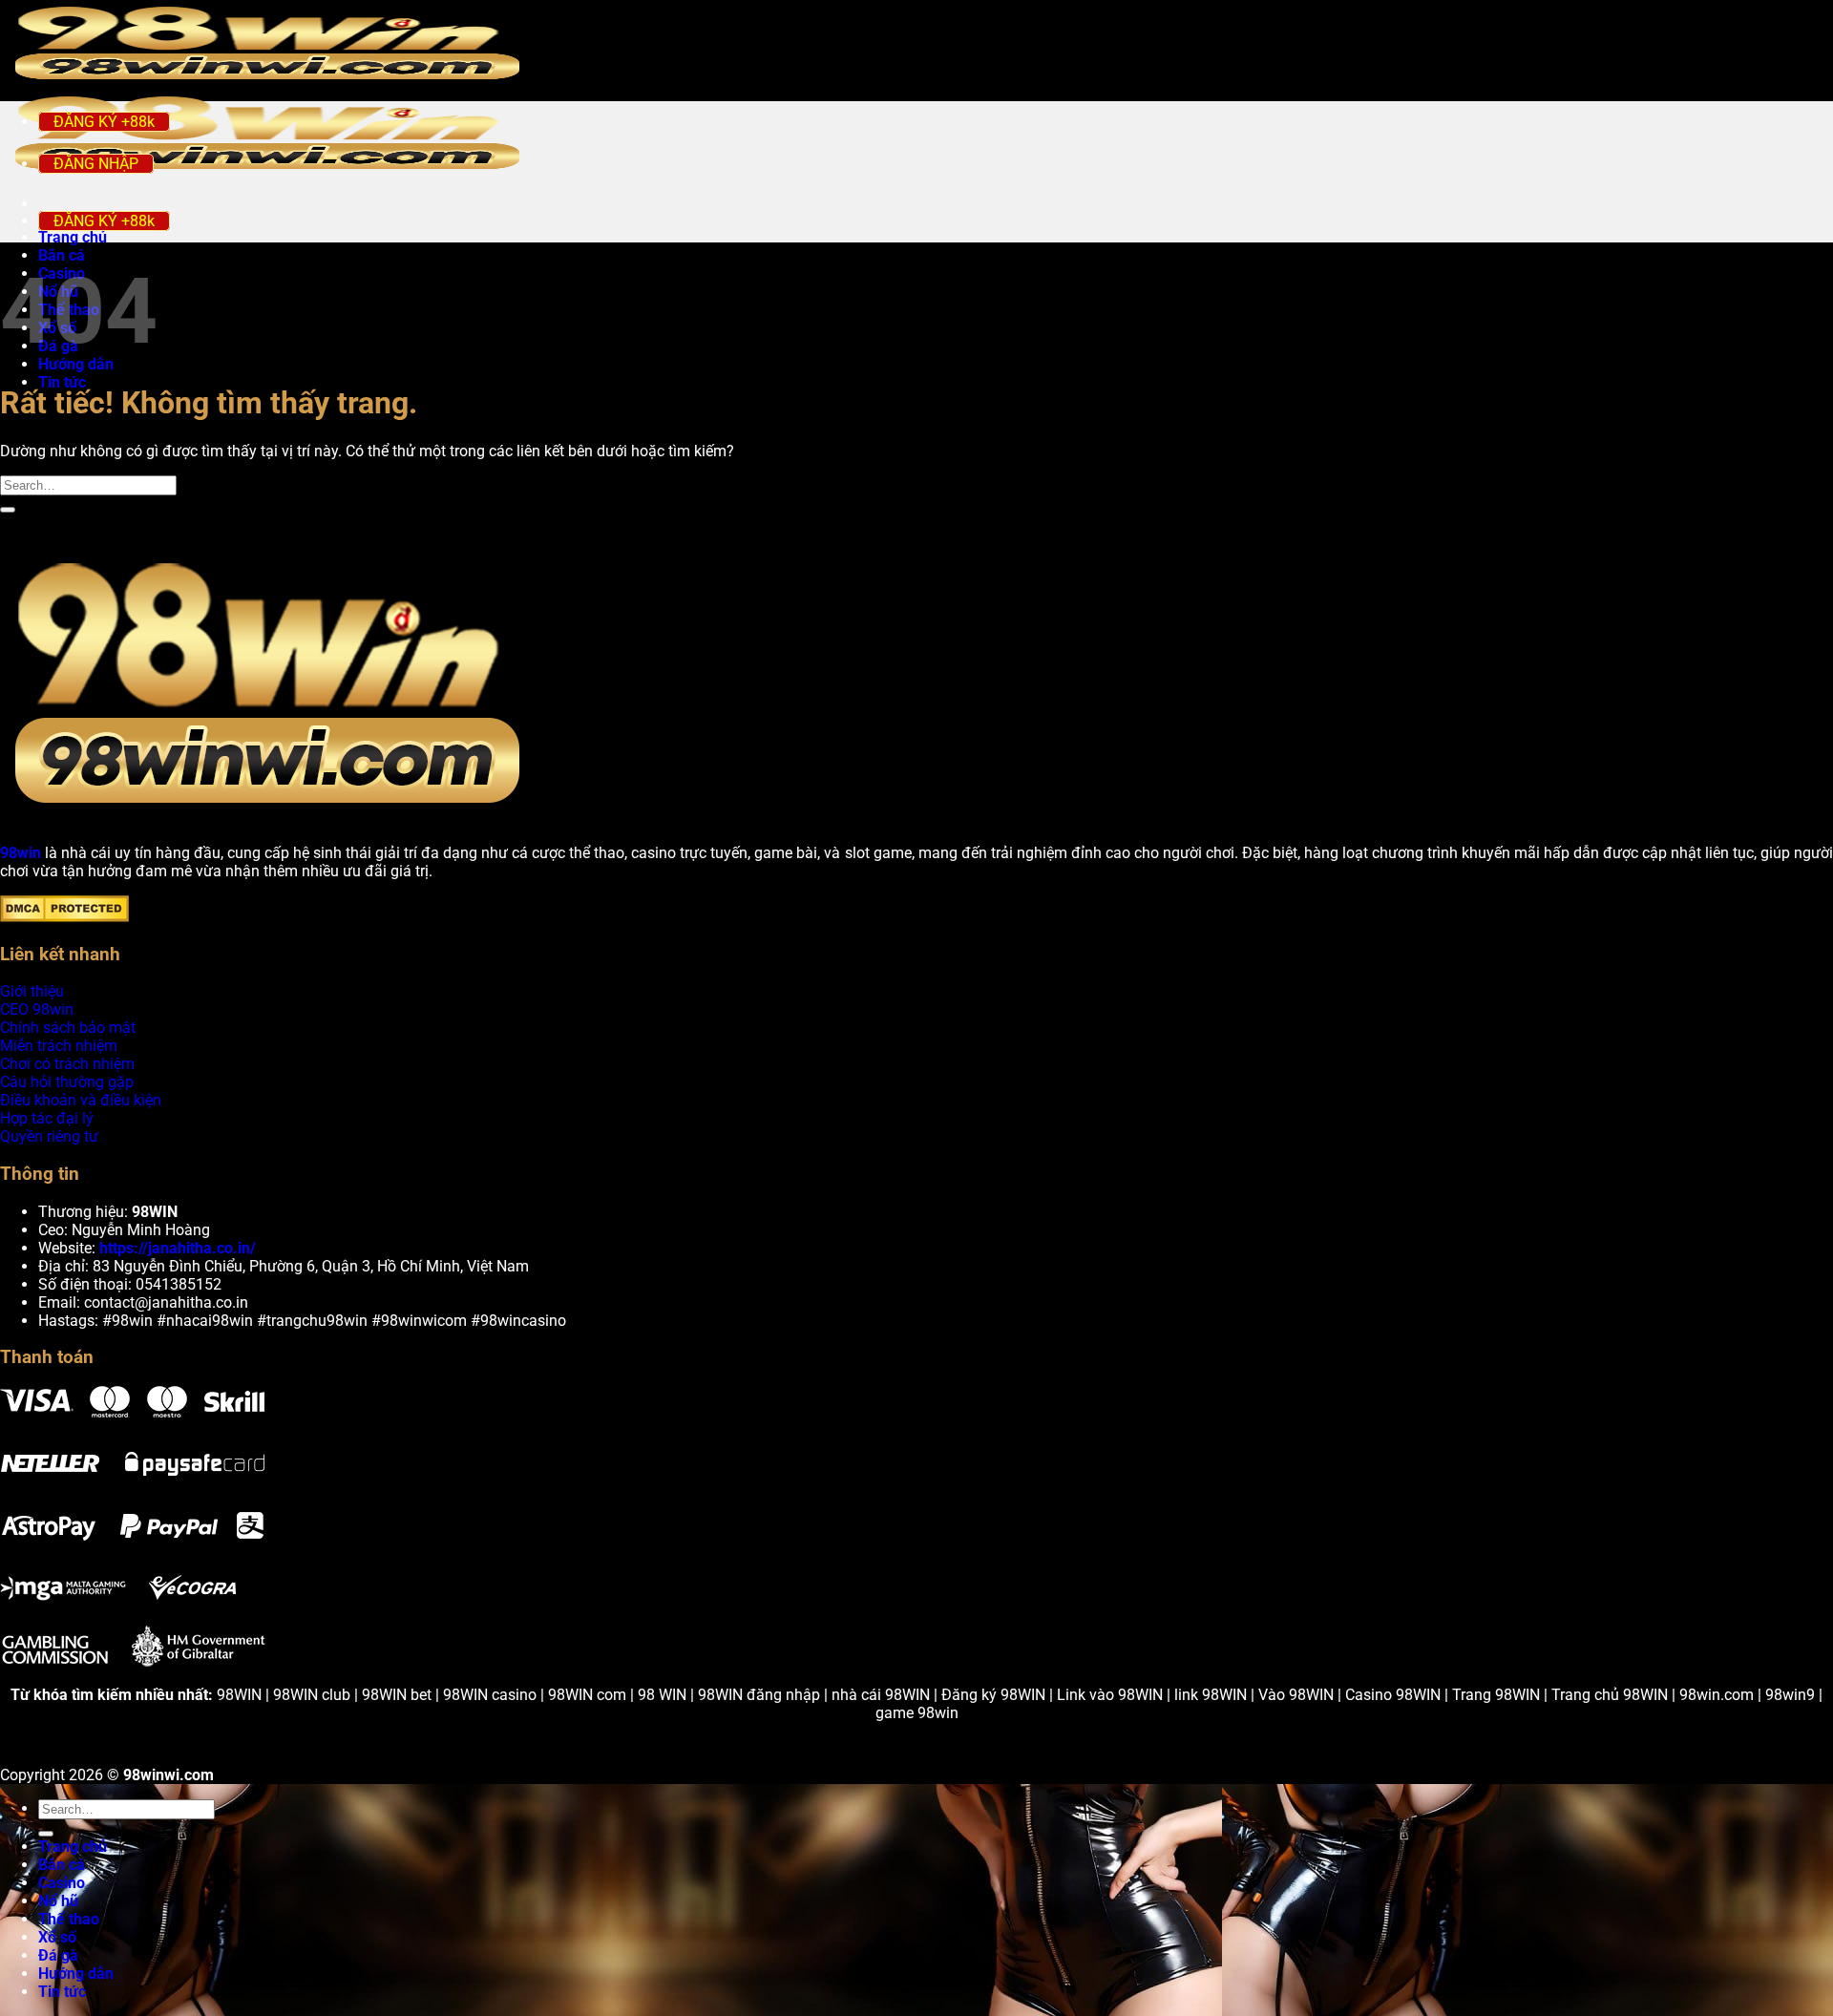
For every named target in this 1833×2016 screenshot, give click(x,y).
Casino (62, 1883)
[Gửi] (8, 510)
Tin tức (62, 382)
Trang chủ (73, 1847)
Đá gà (58, 1955)
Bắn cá (62, 255)
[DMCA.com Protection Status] (64, 917)
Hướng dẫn (76, 1974)
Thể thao (69, 1919)
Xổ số (57, 1937)
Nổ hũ (58, 1901)
